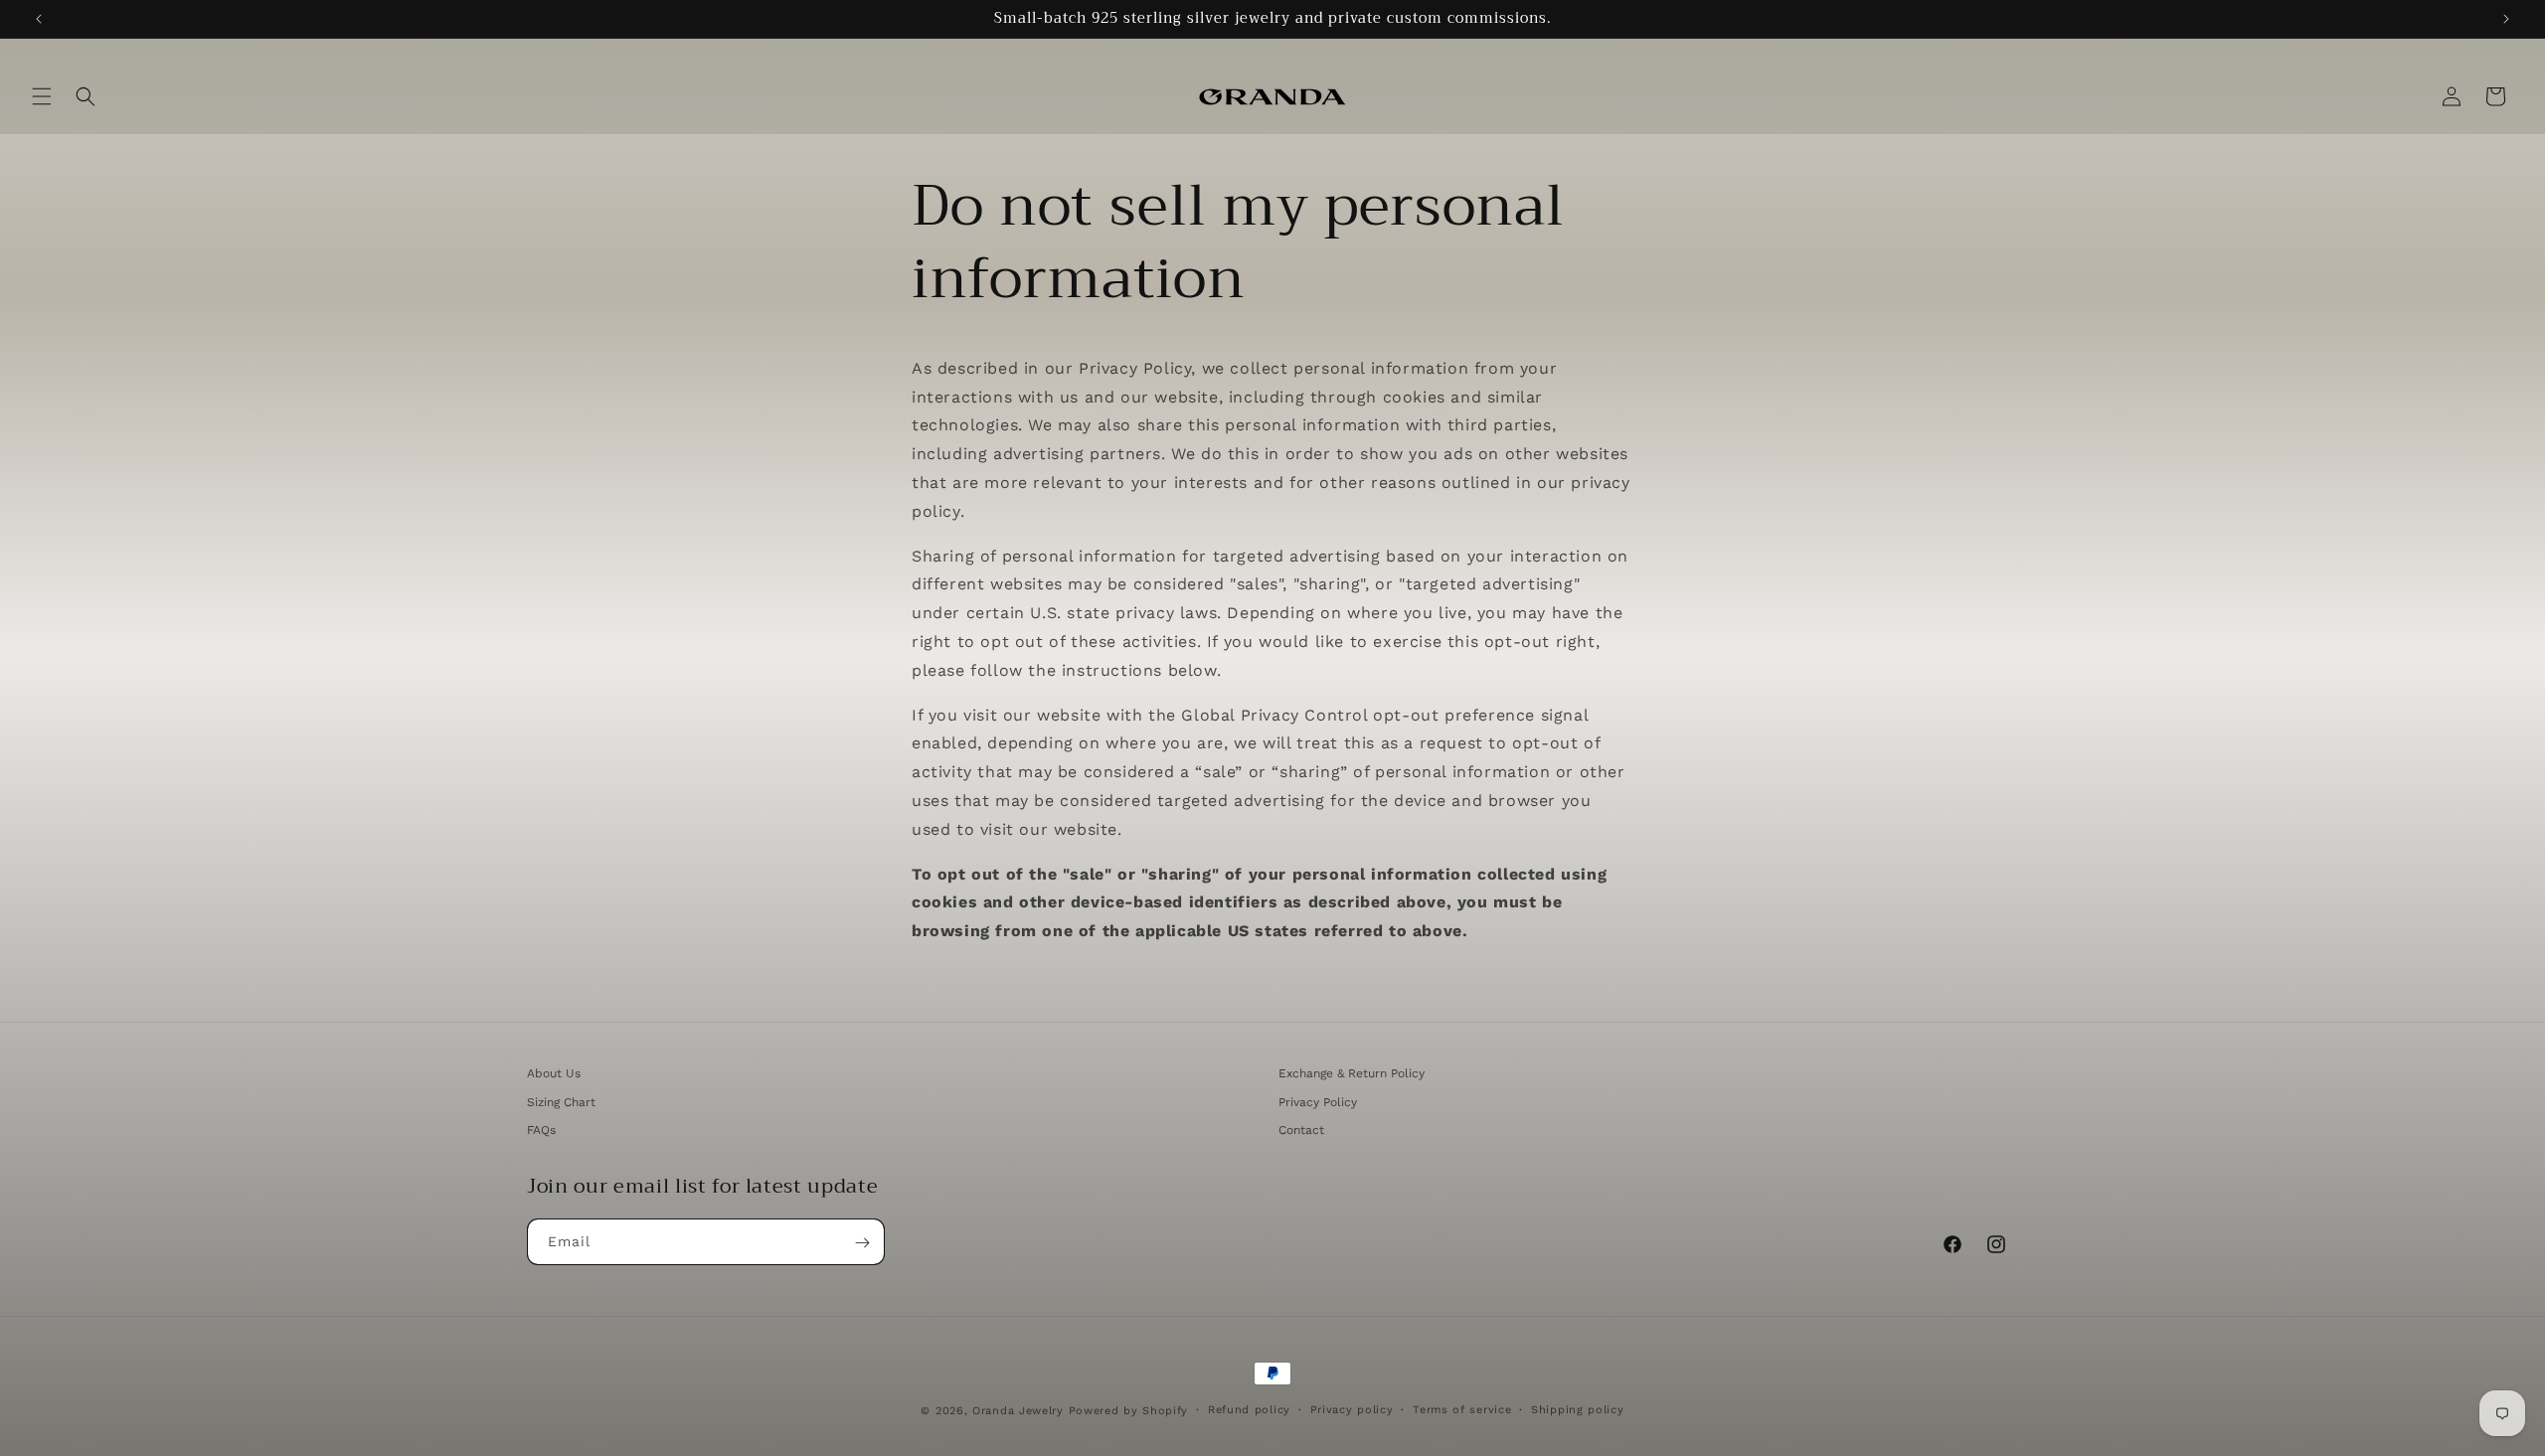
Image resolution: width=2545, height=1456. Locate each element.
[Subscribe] (862, 1243)
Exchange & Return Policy (1352, 1073)
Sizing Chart (561, 1102)
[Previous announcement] (39, 19)
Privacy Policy (1318, 1102)
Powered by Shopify (1129, 1411)
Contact (1301, 1131)
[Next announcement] (2506, 19)
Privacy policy (1352, 1409)
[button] (42, 96)
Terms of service (1462, 1409)
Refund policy (1249, 1409)
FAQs (541, 1131)
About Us (554, 1073)
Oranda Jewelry (1018, 1411)
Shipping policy (1578, 1409)
